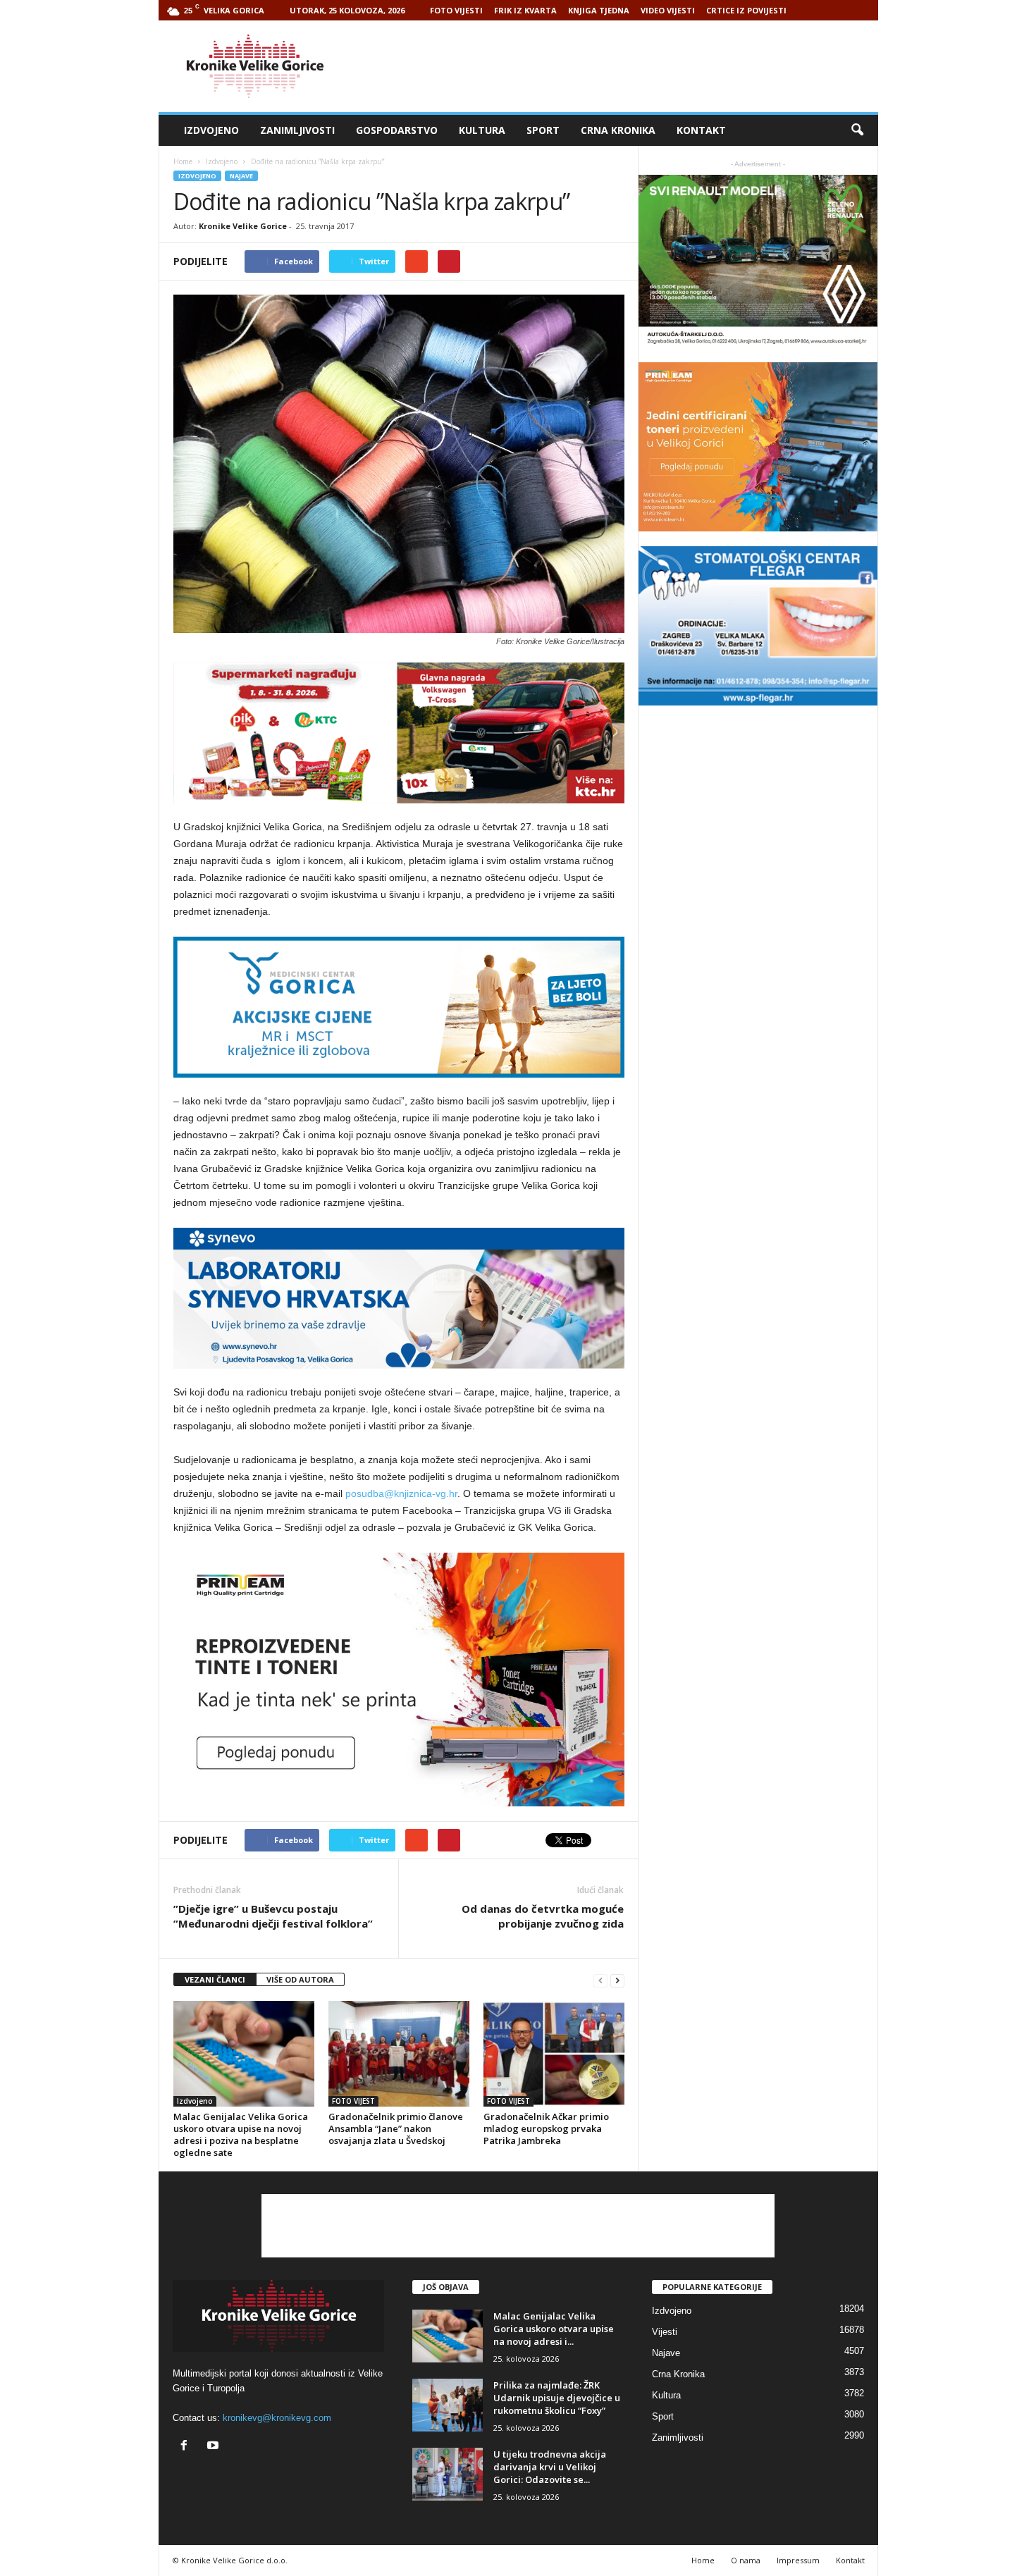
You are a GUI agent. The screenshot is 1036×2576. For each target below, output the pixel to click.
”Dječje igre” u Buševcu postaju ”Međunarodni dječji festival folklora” (273, 1916)
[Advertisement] (622, 66)
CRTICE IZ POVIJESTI (746, 10)
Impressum (798, 2560)
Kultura (482, 130)
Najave (241, 176)
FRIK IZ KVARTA (525, 10)
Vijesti (665, 2332)
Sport (543, 130)
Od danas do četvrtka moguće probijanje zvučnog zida (543, 1916)
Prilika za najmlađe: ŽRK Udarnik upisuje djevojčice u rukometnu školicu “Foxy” (557, 2398)
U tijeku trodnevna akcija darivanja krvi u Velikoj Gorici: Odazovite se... (550, 2467)
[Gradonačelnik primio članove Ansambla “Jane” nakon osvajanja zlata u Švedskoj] (399, 2054)
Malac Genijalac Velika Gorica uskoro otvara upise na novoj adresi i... (554, 2329)
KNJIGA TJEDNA (599, 10)
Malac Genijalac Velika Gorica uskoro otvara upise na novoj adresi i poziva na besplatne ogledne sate (241, 2134)
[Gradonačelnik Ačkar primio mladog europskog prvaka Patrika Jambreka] (554, 2054)
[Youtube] (215, 2447)
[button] (857, 130)
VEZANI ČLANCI (215, 1979)
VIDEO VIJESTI (668, 10)
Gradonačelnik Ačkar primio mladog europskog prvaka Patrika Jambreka (546, 2128)
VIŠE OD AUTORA (300, 1979)
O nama (746, 2560)
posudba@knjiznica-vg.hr (401, 1493)
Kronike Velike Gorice (243, 226)
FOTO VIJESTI (456, 10)
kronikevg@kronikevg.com (277, 2418)
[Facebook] (187, 2447)
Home (183, 161)
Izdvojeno (211, 130)
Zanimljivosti (297, 130)
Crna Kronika (618, 130)
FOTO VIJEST (353, 2101)
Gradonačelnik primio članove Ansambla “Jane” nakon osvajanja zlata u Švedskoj (396, 2128)
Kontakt (701, 130)
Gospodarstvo (397, 130)
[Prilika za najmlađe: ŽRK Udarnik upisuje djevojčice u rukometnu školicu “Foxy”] (448, 2405)
